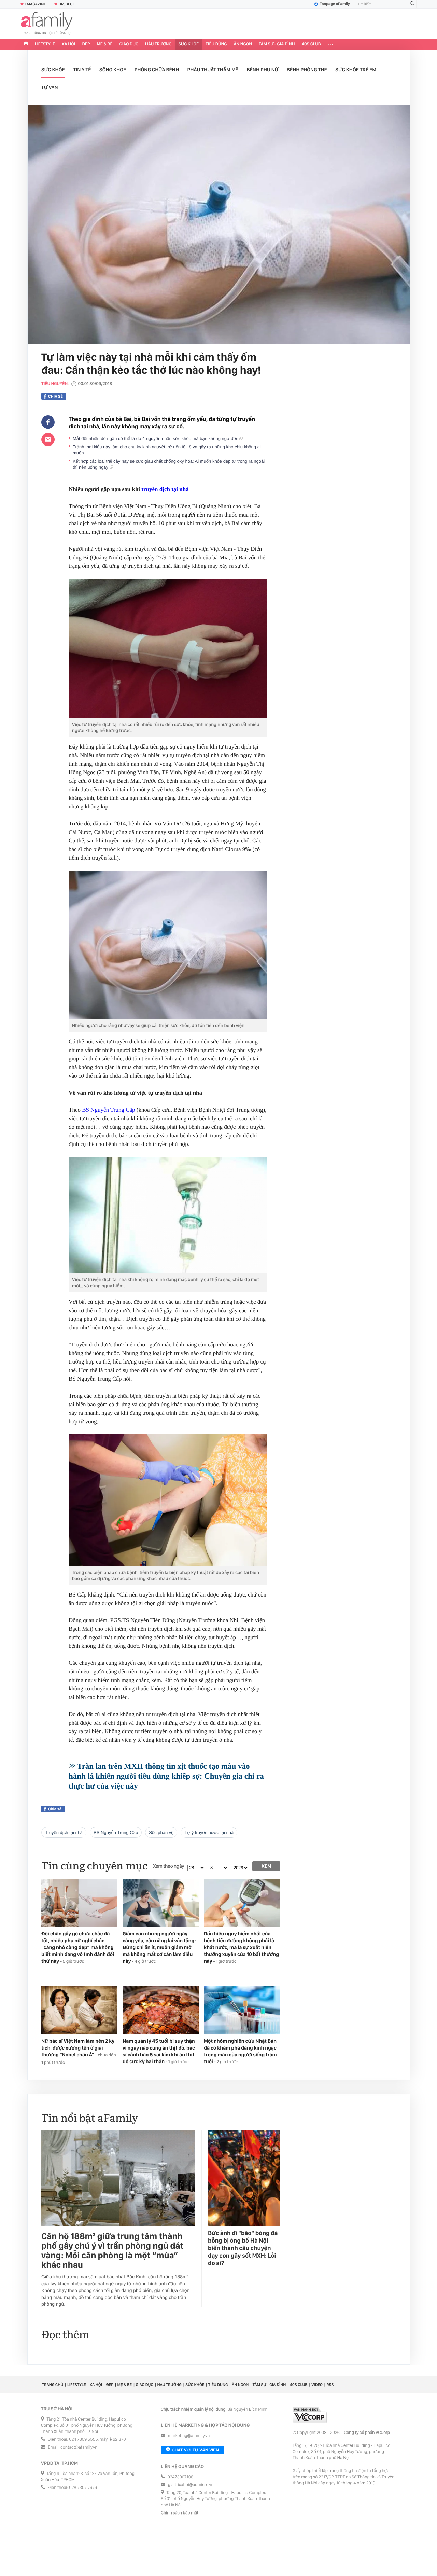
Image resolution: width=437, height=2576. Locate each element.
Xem (266, 1866)
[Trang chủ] (26, 44)
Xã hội (68, 44)
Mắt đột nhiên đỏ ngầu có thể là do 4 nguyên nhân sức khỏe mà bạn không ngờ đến (156, 439)
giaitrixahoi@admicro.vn (191, 2485)
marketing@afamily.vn (189, 2436)
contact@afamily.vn (79, 2447)
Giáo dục (129, 44)
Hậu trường (158, 44)
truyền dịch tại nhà (165, 489)
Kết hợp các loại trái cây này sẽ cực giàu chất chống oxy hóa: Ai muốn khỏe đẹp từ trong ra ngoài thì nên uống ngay (169, 464)
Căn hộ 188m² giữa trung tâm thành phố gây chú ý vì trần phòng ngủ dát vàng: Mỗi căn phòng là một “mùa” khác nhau (112, 2251)
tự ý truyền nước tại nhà (209, 1832)
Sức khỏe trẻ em (356, 70)
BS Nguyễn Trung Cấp (108, 1110)
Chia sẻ (55, 396)
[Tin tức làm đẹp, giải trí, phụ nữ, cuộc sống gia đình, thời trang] (47, 24)
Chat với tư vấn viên (195, 2450)
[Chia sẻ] (48, 422)
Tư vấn (50, 87)
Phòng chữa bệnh (157, 70)
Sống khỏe (113, 70)
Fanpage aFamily (335, 4)
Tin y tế (82, 70)
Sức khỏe (188, 44)
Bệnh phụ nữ (263, 70)
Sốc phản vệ (161, 1832)
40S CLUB (311, 44)
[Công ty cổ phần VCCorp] (310, 2415)
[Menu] (330, 44)
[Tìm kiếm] (412, 4)
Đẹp (86, 44)
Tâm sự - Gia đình (277, 44)
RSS (330, 2385)
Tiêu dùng (216, 44)
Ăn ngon (243, 44)
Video (317, 2385)
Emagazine (35, 4)
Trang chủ (53, 2385)
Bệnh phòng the (307, 70)
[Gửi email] (48, 439)
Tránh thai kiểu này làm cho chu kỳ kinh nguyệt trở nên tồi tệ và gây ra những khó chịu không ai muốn (167, 450)
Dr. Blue (67, 4)
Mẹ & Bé (105, 44)
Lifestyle (45, 44)
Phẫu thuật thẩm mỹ (213, 70)
